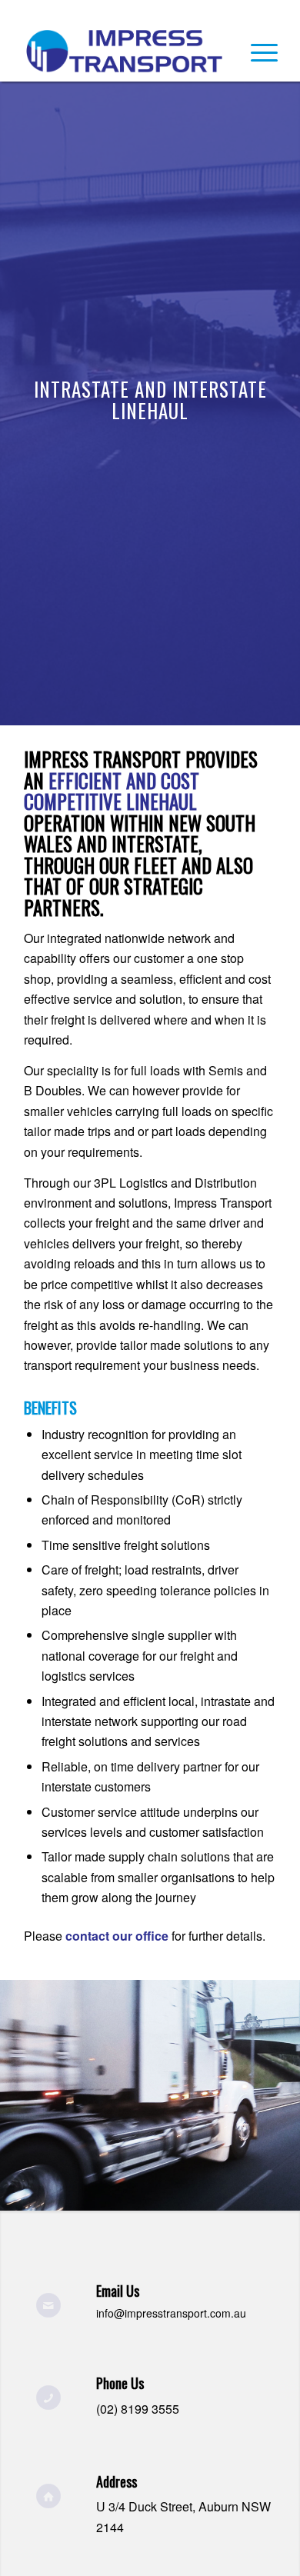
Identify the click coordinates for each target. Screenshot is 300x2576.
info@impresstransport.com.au (171, 2313)
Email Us (118, 2291)
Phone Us (120, 2383)
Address (117, 2481)
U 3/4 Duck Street (144, 2506)
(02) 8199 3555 (138, 2409)
